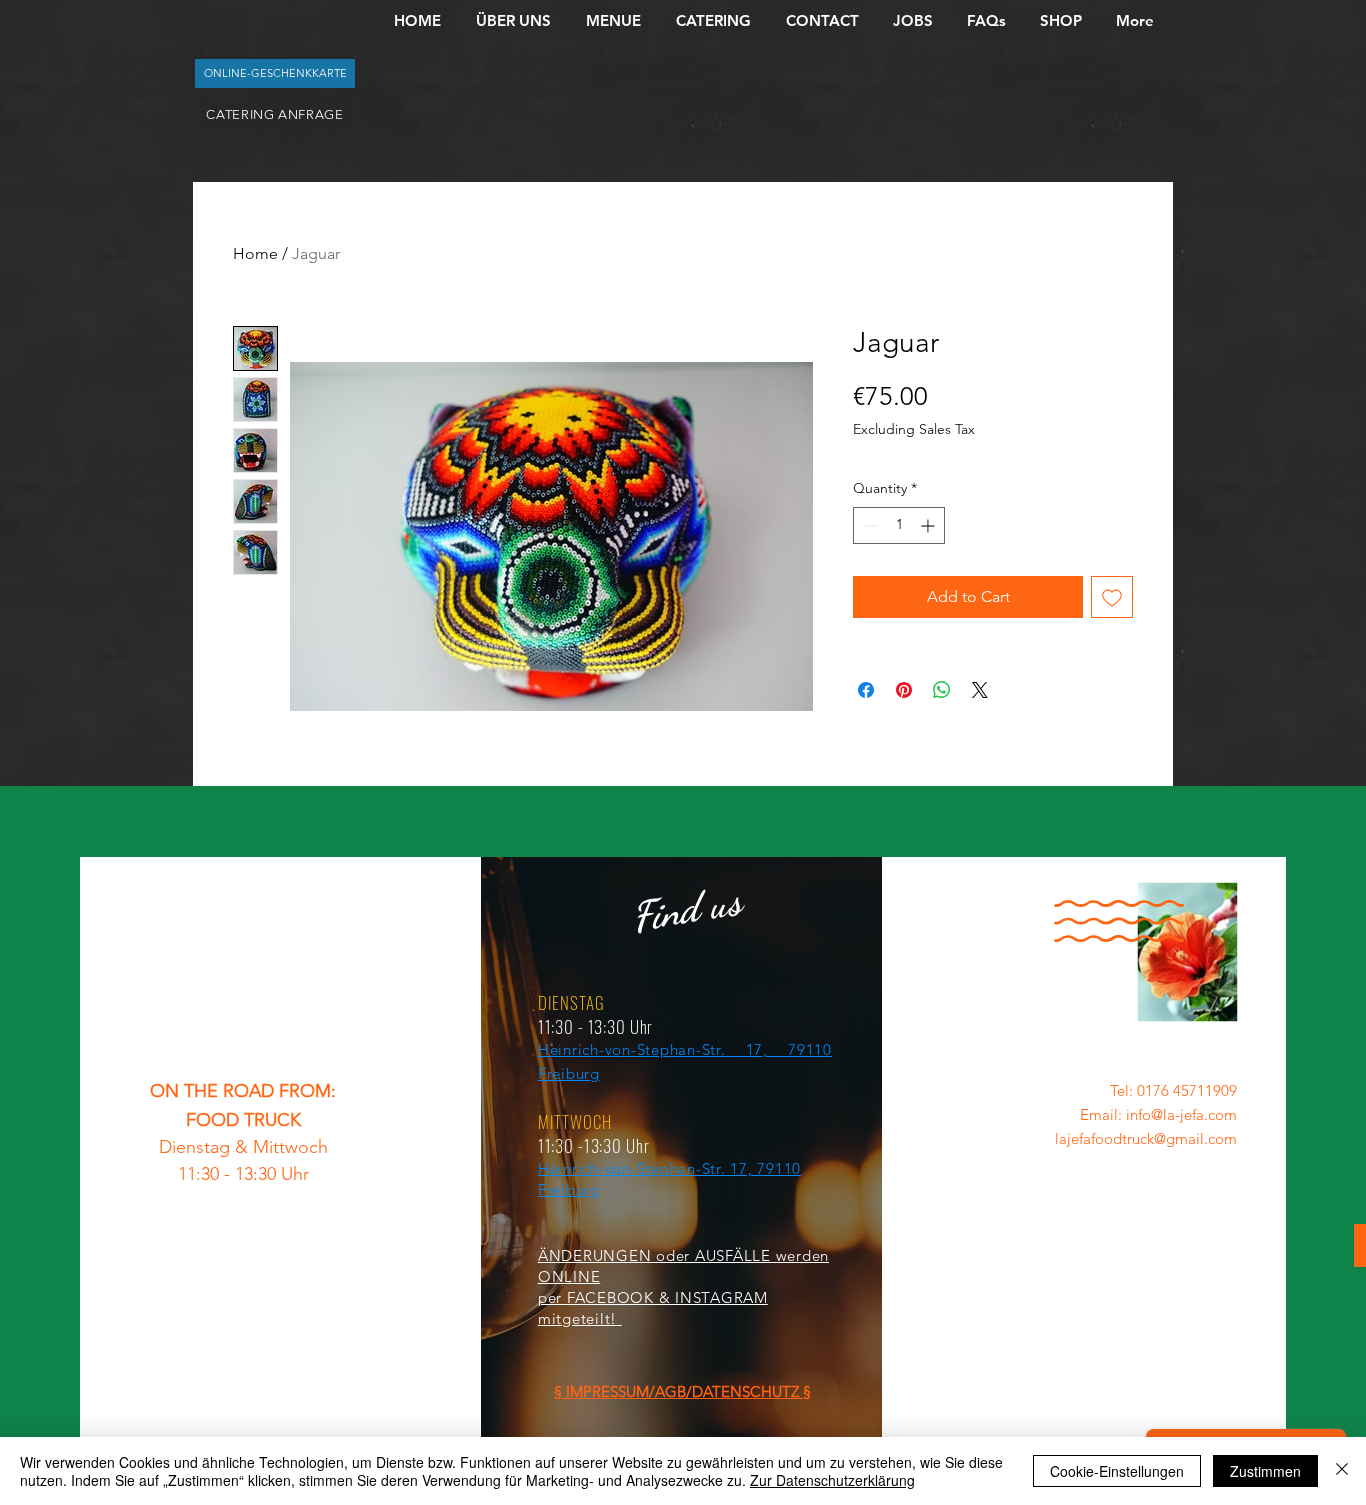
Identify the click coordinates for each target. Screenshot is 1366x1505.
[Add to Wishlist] (1112, 597)
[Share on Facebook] (866, 690)
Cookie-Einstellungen (1117, 1471)
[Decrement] (868, 525)
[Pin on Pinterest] (904, 690)
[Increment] (929, 525)
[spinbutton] (899, 525)
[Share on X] (980, 690)
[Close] (1342, 1471)
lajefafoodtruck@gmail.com (1146, 1138)
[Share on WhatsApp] (942, 690)
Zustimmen (1265, 1471)
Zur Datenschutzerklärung (832, 1480)
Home (255, 253)
